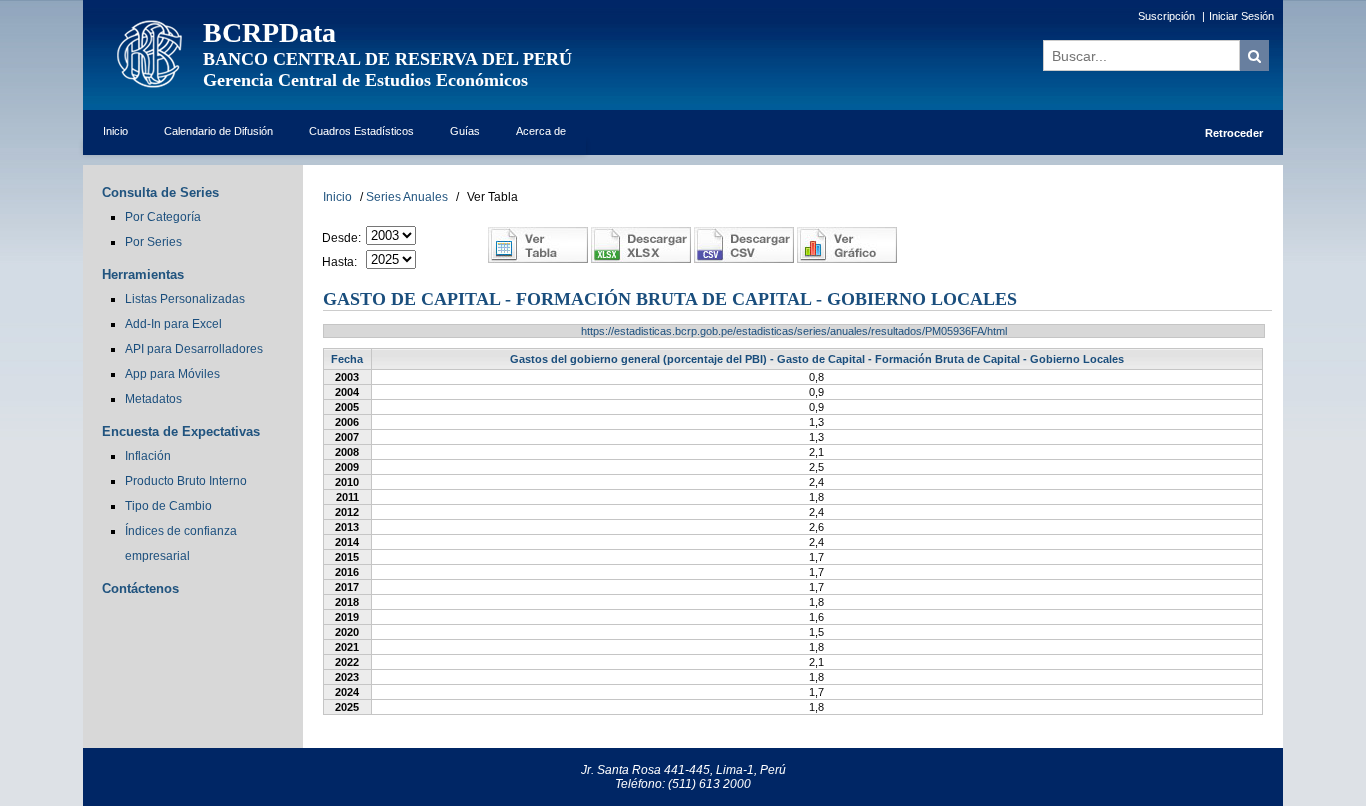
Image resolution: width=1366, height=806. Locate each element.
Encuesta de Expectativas (181, 431)
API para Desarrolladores (194, 349)
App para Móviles (172, 374)
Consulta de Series (160, 192)
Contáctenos (140, 588)
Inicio (115, 131)
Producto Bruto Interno (186, 481)
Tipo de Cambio (168, 506)
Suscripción (1166, 16)
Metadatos (153, 399)
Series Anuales (407, 197)
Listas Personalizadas (185, 299)
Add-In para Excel (173, 324)
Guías (465, 131)
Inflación (148, 456)
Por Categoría (163, 217)
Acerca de (541, 131)
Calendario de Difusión (218, 131)
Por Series (153, 242)
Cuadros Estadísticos (361, 131)
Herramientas (143, 274)
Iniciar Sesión (1241, 16)
